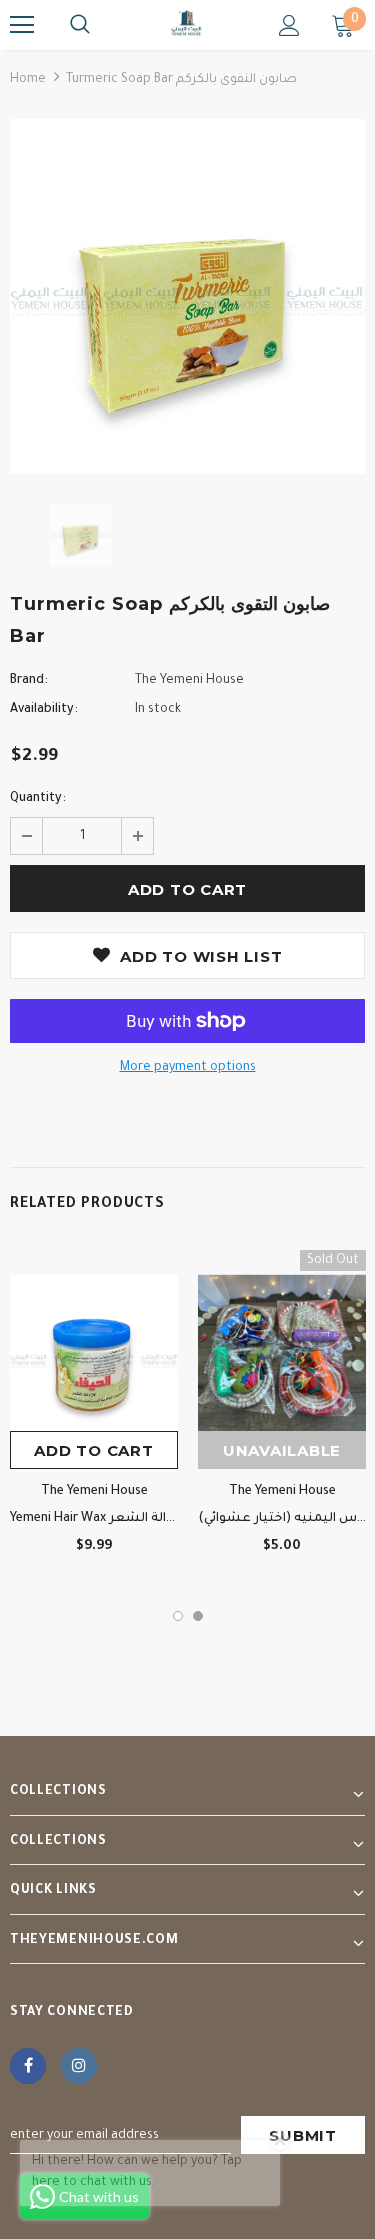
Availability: (44, 710)
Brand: (29, 681)
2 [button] (198, 1616)
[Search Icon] (80, 25)
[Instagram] (79, 2066)
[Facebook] (28, 2066)
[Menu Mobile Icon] (22, 25)
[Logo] (187, 24)
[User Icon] (289, 25)
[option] (187, 296)
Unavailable (282, 1450)
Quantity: (38, 799)
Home (28, 80)
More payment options (188, 1068)
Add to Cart (93, 1450)
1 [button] (178, 1616)
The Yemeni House (189, 681)
